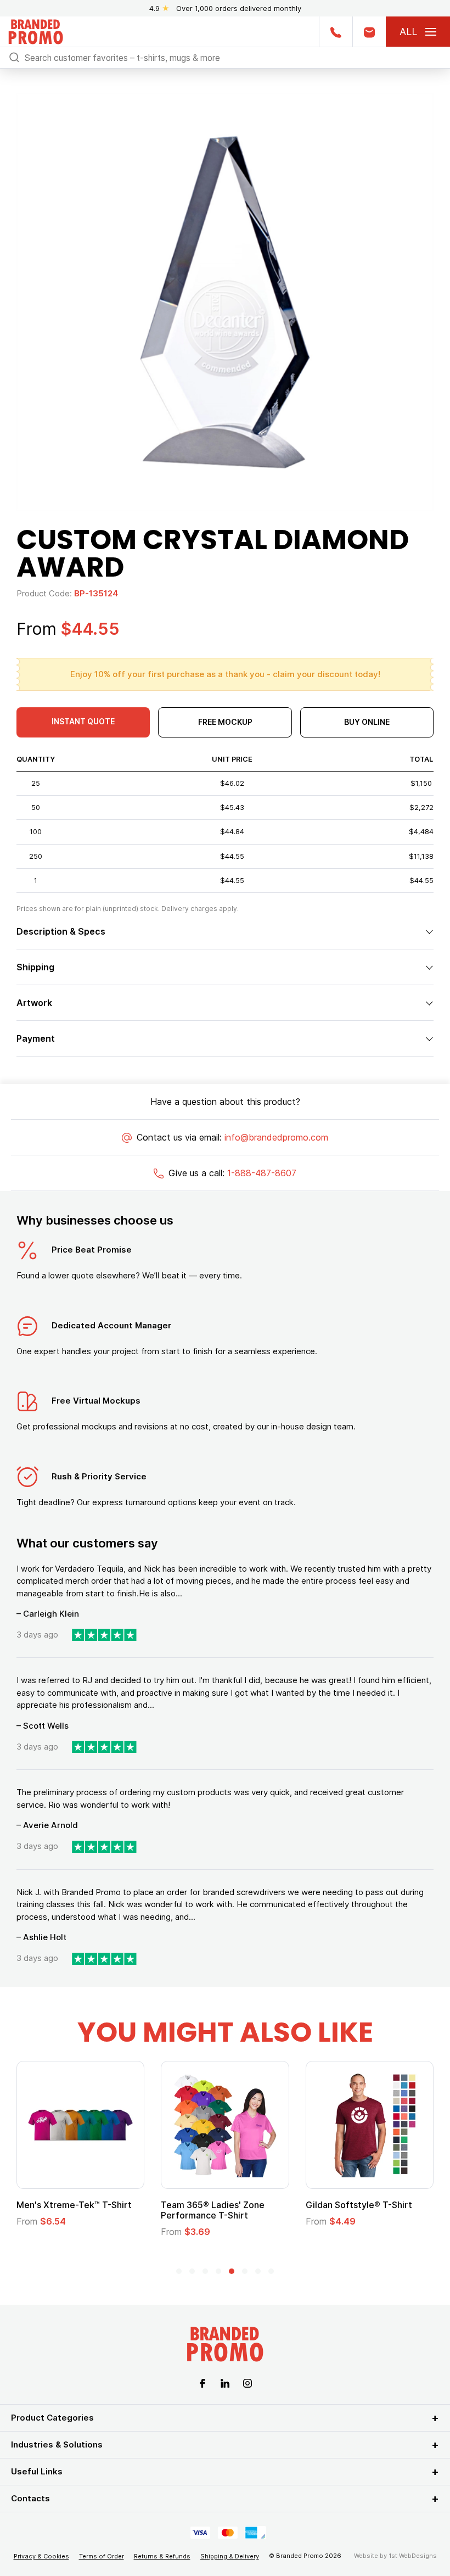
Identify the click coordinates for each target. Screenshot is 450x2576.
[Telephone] (336, 32)
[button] (179, 2271)
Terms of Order (102, 2556)
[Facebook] (203, 2383)
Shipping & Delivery (230, 2556)
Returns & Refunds (162, 2556)
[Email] (369, 32)
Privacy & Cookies (41, 2556)
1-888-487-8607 (262, 1173)
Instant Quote (83, 721)
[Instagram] (248, 2383)
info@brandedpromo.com (276, 1137)
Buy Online (367, 722)
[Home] (36, 30)
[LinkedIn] (225, 2383)
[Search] (14, 57)
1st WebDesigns (413, 2556)
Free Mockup (225, 722)
